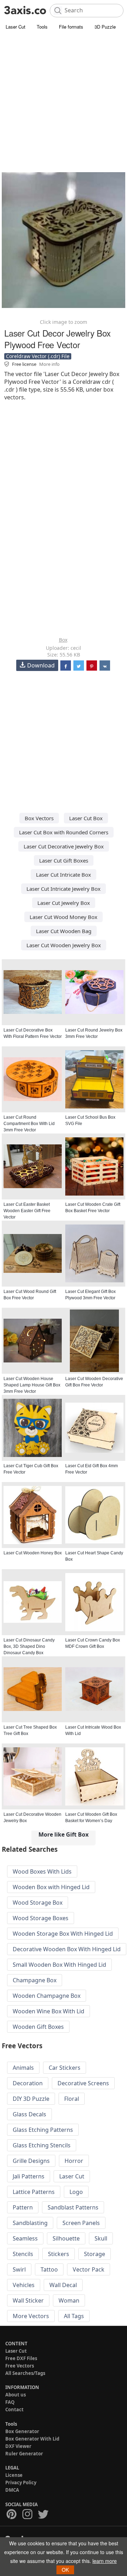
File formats (71, 27)
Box (63, 640)
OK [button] (65, 2570)
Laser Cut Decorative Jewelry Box (64, 846)
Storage (95, 2254)
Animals (23, 2068)
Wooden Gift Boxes (38, 2027)
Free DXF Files (21, 2358)
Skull (101, 2238)
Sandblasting (30, 2223)
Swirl (19, 2269)
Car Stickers (65, 2068)
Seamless (25, 2238)
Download (41, 665)
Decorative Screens (83, 2083)
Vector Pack (89, 2269)
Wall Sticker (28, 2300)
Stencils (23, 2254)
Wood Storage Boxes (41, 1918)
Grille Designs (31, 2161)
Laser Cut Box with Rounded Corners (64, 832)
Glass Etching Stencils (42, 2145)
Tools (42, 27)
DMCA (12, 2490)
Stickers (59, 2254)
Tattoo (49, 2269)
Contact (14, 2409)
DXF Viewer (18, 2446)
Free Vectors (20, 2366)
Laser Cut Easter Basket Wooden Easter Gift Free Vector (27, 1211)
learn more (105, 2561)
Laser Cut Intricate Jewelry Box (64, 889)
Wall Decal (63, 2285)
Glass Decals (29, 2114)
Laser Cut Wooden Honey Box (33, 1553)
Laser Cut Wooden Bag (64, 931)
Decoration (28, 2083)
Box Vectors (39, 818)
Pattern (23, 2207)
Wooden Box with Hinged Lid (51, 1887)
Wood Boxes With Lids (42, 1871)
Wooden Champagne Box (47, 1996)
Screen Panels (81, 2223)
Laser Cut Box (86, 818)
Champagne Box (35, 1980)
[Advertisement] (64, 99)
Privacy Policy (21, 2483)
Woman (69, 2300)
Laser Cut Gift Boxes (64, 860)
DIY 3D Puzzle (31, 2099)
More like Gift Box (64, 1834)
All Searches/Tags (25, 2373)
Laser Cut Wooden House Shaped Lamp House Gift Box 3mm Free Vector (32, 1385)
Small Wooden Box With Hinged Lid (59, 1965)
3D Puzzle (105, 27)
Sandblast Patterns (73, 2207)
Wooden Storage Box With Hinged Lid (63, 1934)
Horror (74, 2161)
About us (16, 2395)
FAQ (10, 2402)
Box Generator (22, 2431)
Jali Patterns (29, 2176)
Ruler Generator (24, 2454)
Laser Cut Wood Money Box (64, 917)
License (14, 2475)
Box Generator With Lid (32, 2439)
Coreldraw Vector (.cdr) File (38, 356)
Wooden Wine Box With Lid (49, 2011)
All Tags (74, 2316)
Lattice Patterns (34, 2192)
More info (49, 364)
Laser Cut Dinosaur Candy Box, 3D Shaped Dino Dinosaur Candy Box (29, 1646)
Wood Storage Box (38, 1903)
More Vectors (31, 2316)
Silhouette (66, 2238)
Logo (76, 2192)
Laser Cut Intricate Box (64, 875)
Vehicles (24, 2285)
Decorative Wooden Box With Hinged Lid (67, 1949)
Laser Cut (16, 27)
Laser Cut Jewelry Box (64, 903)
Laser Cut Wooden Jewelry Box (64, 945)
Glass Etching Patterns (43, 2130)
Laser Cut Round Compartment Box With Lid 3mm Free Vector (29, 1124)
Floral (72, 2099)
